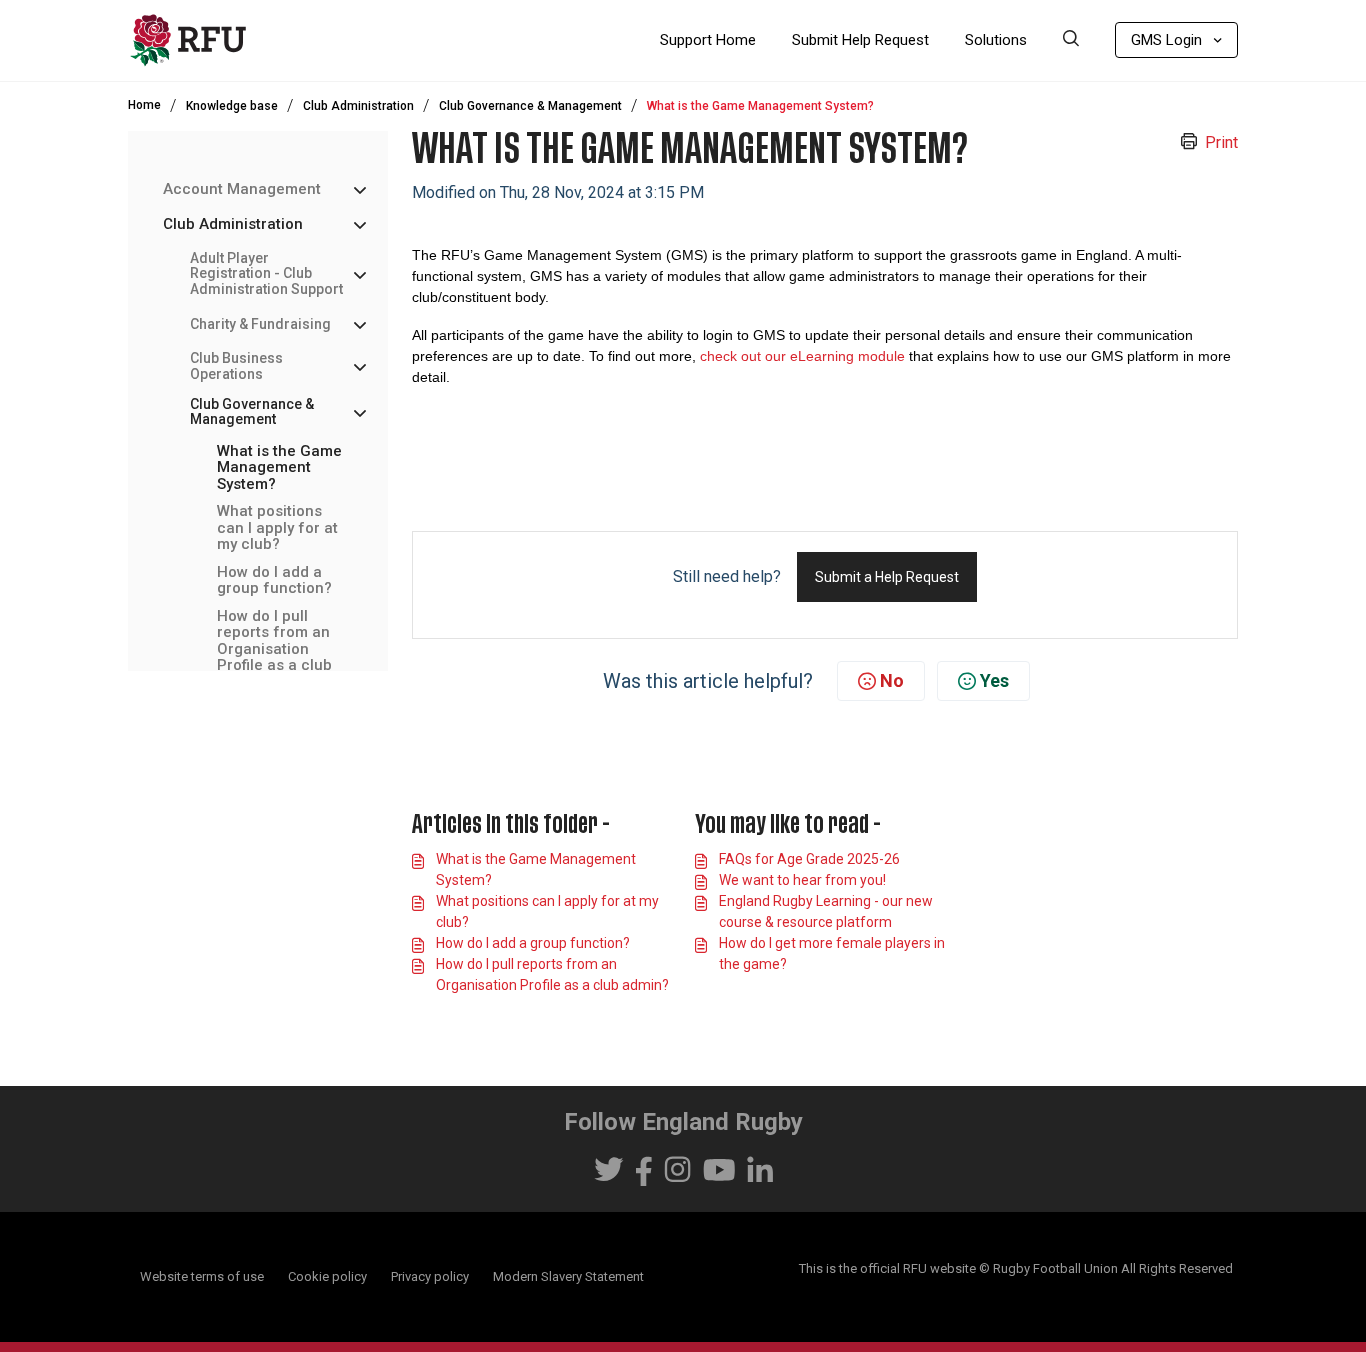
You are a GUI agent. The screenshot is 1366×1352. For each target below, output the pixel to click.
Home (144, 105)
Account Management (242, 189)
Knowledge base (232, 106)
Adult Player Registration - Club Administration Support (266, 274)
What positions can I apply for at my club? (277, 528)
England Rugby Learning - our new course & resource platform (826, 911)
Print (1221, 142)
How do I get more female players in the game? (832, 953)
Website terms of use (202, 1276)
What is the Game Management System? (279, 468)
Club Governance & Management (530, 106)
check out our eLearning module (802, 356)
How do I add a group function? (274, 580)
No (892, 680)
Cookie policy (327, 1276)
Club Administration (358, 106)
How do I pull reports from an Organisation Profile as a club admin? (274, 649)
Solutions (996, 40)
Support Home (708, 40)
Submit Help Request (860, 40)
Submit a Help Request (887, 577)
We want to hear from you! (802, 880)
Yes (994, 680)
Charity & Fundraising (260, 323)
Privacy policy (430, 1276)
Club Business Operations (236, 366)
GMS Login (1166, 40)
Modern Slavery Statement (568, 1276)
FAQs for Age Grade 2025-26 (809, 859)
